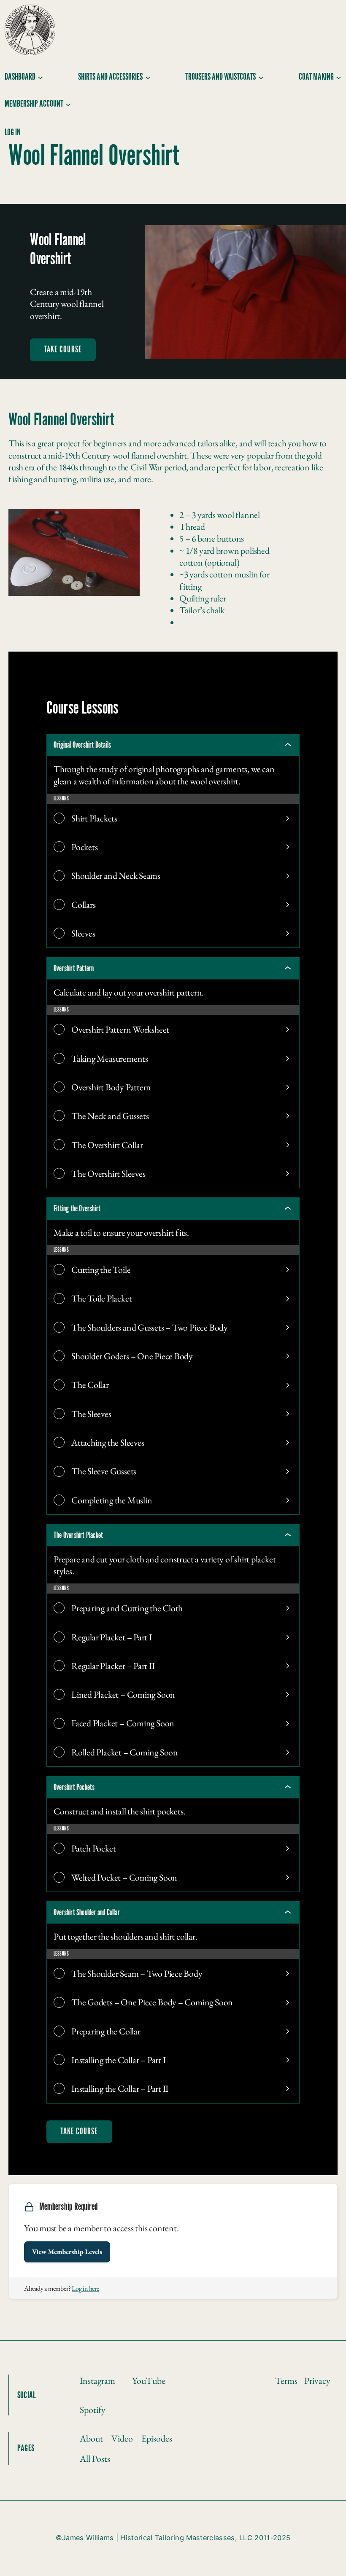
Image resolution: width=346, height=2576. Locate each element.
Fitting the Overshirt (77, 1209)
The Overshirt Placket (78, 1535)
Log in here (85, 2288)
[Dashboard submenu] (40, 77)
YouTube (149, 2380)
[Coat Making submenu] (339, 77)
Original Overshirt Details (82, 745)
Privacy (317, 2380)
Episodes (157, 2438)
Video (122, 2438)
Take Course (63, 350)
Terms (286, 2380)
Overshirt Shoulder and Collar (87, 1913)
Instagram (97, 2380)
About (91, 2438)
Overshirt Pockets (74, 1787)
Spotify (93, 2410)
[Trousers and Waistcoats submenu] (261, 77)
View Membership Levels (67, 2252)
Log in (13, 133)
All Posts (95, 2458)
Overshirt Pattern (74, 969)
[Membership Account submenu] (68, 104)
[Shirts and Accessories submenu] (148, 77)
